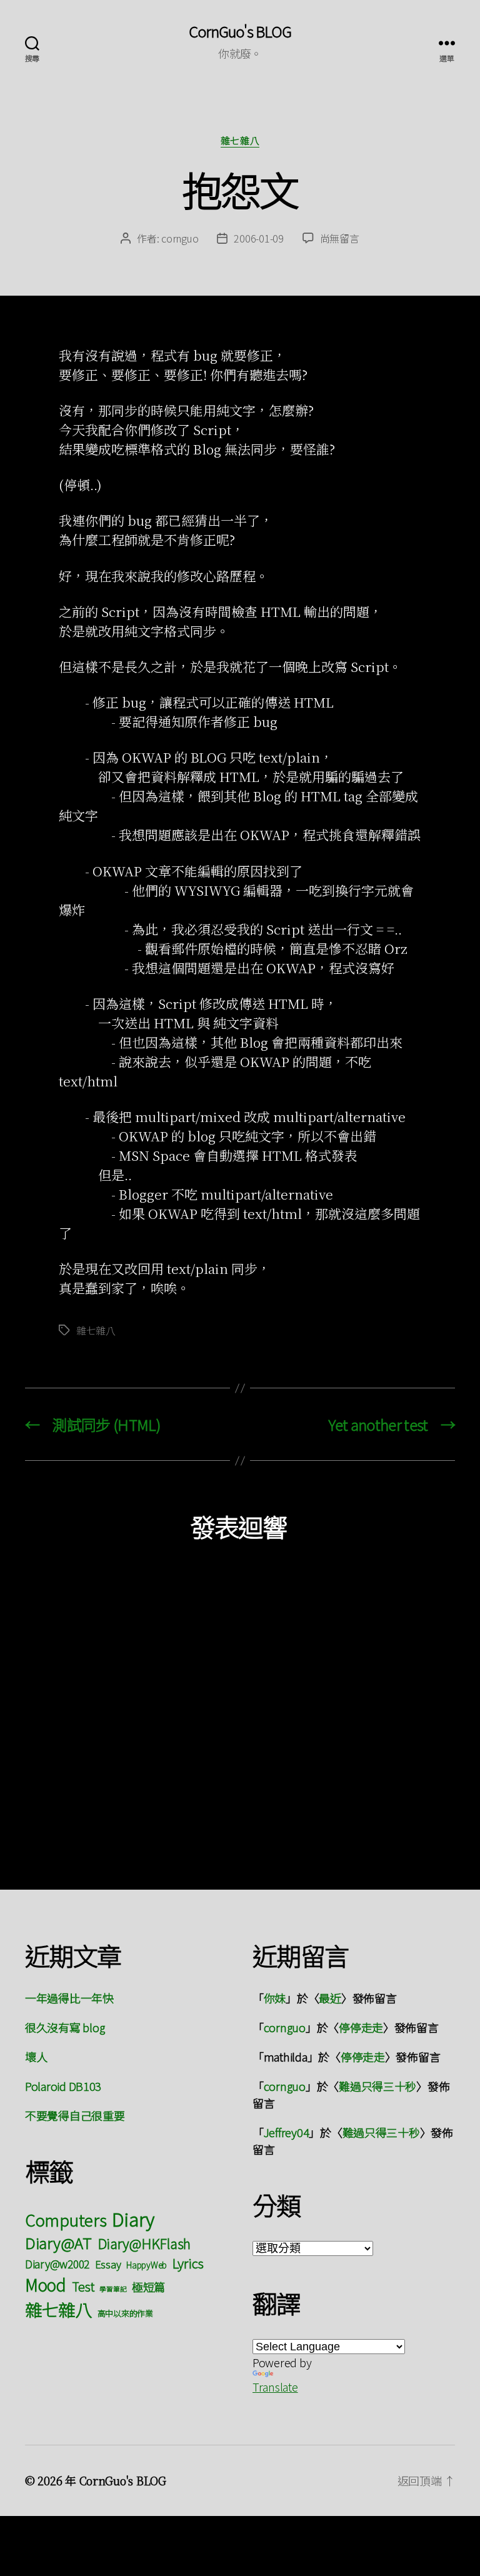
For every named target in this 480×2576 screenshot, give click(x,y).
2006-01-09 (258, 238)
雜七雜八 (240, 141)
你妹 (275, 1998)
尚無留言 (340, 238)
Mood (46, 2284)
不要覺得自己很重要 (75, 2115)
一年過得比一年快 (69, 1998)
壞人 (36, 2057)
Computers (66, 2219)
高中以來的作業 (125, 2313)
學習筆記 (113, 2289)
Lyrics (188, 2263)
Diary (133, 2218)
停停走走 (361, 2027)
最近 (330, 1998)
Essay (108, 2264)
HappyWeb (147, 2265)
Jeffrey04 (287, 2132)
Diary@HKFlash (144, 2243)
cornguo (180, 238)
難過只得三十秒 (377, 2086)
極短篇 (148, 2287)
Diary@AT (58, 2243)
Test (83, 2286)
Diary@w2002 (57, 2264)
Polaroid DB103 (63, 2086)
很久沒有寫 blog (65, 2027)
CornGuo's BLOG (240, 31)
